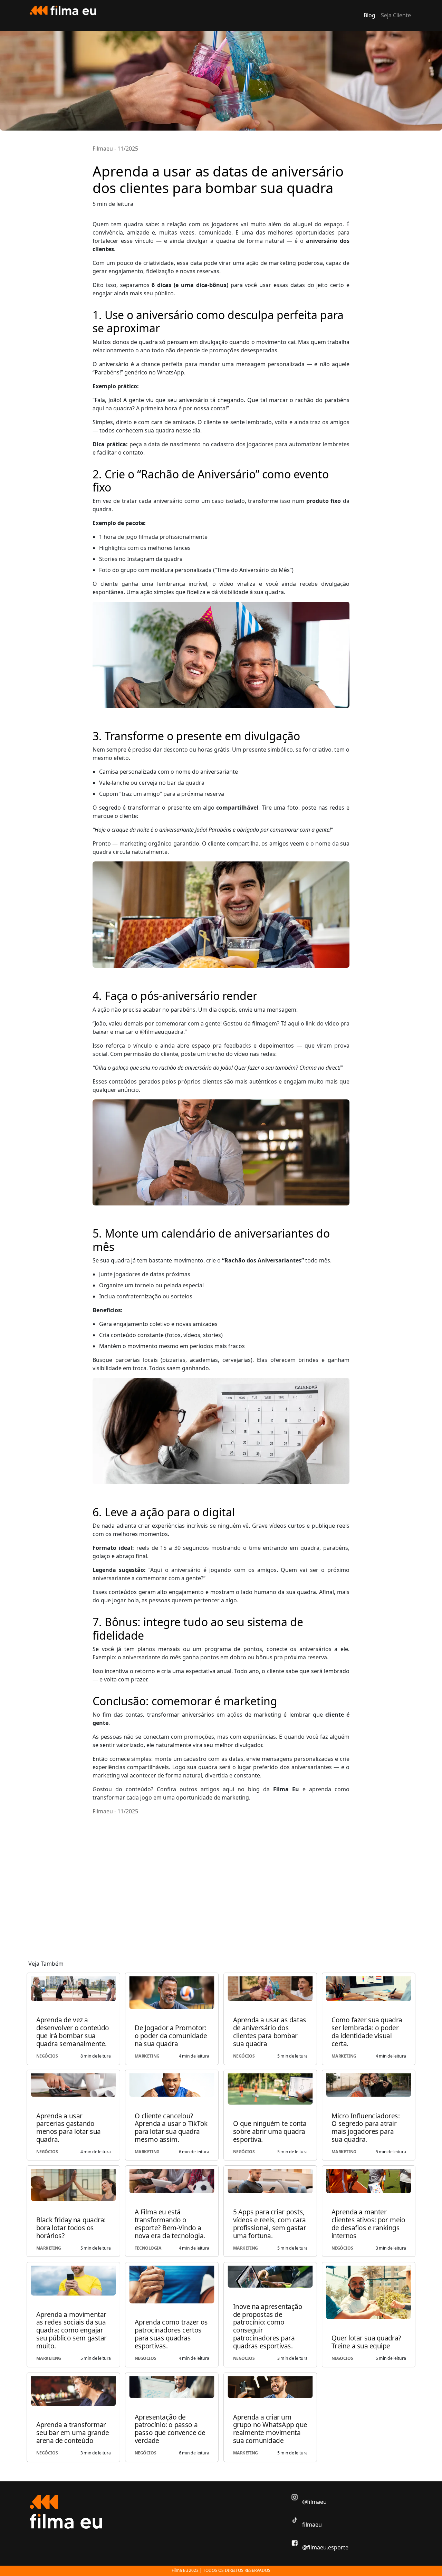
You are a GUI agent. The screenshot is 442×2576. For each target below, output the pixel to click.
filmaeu (311, 2525)
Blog (369, 15)
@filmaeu (314, 2502)
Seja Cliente (396, 15)
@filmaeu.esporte (325, 2547)
